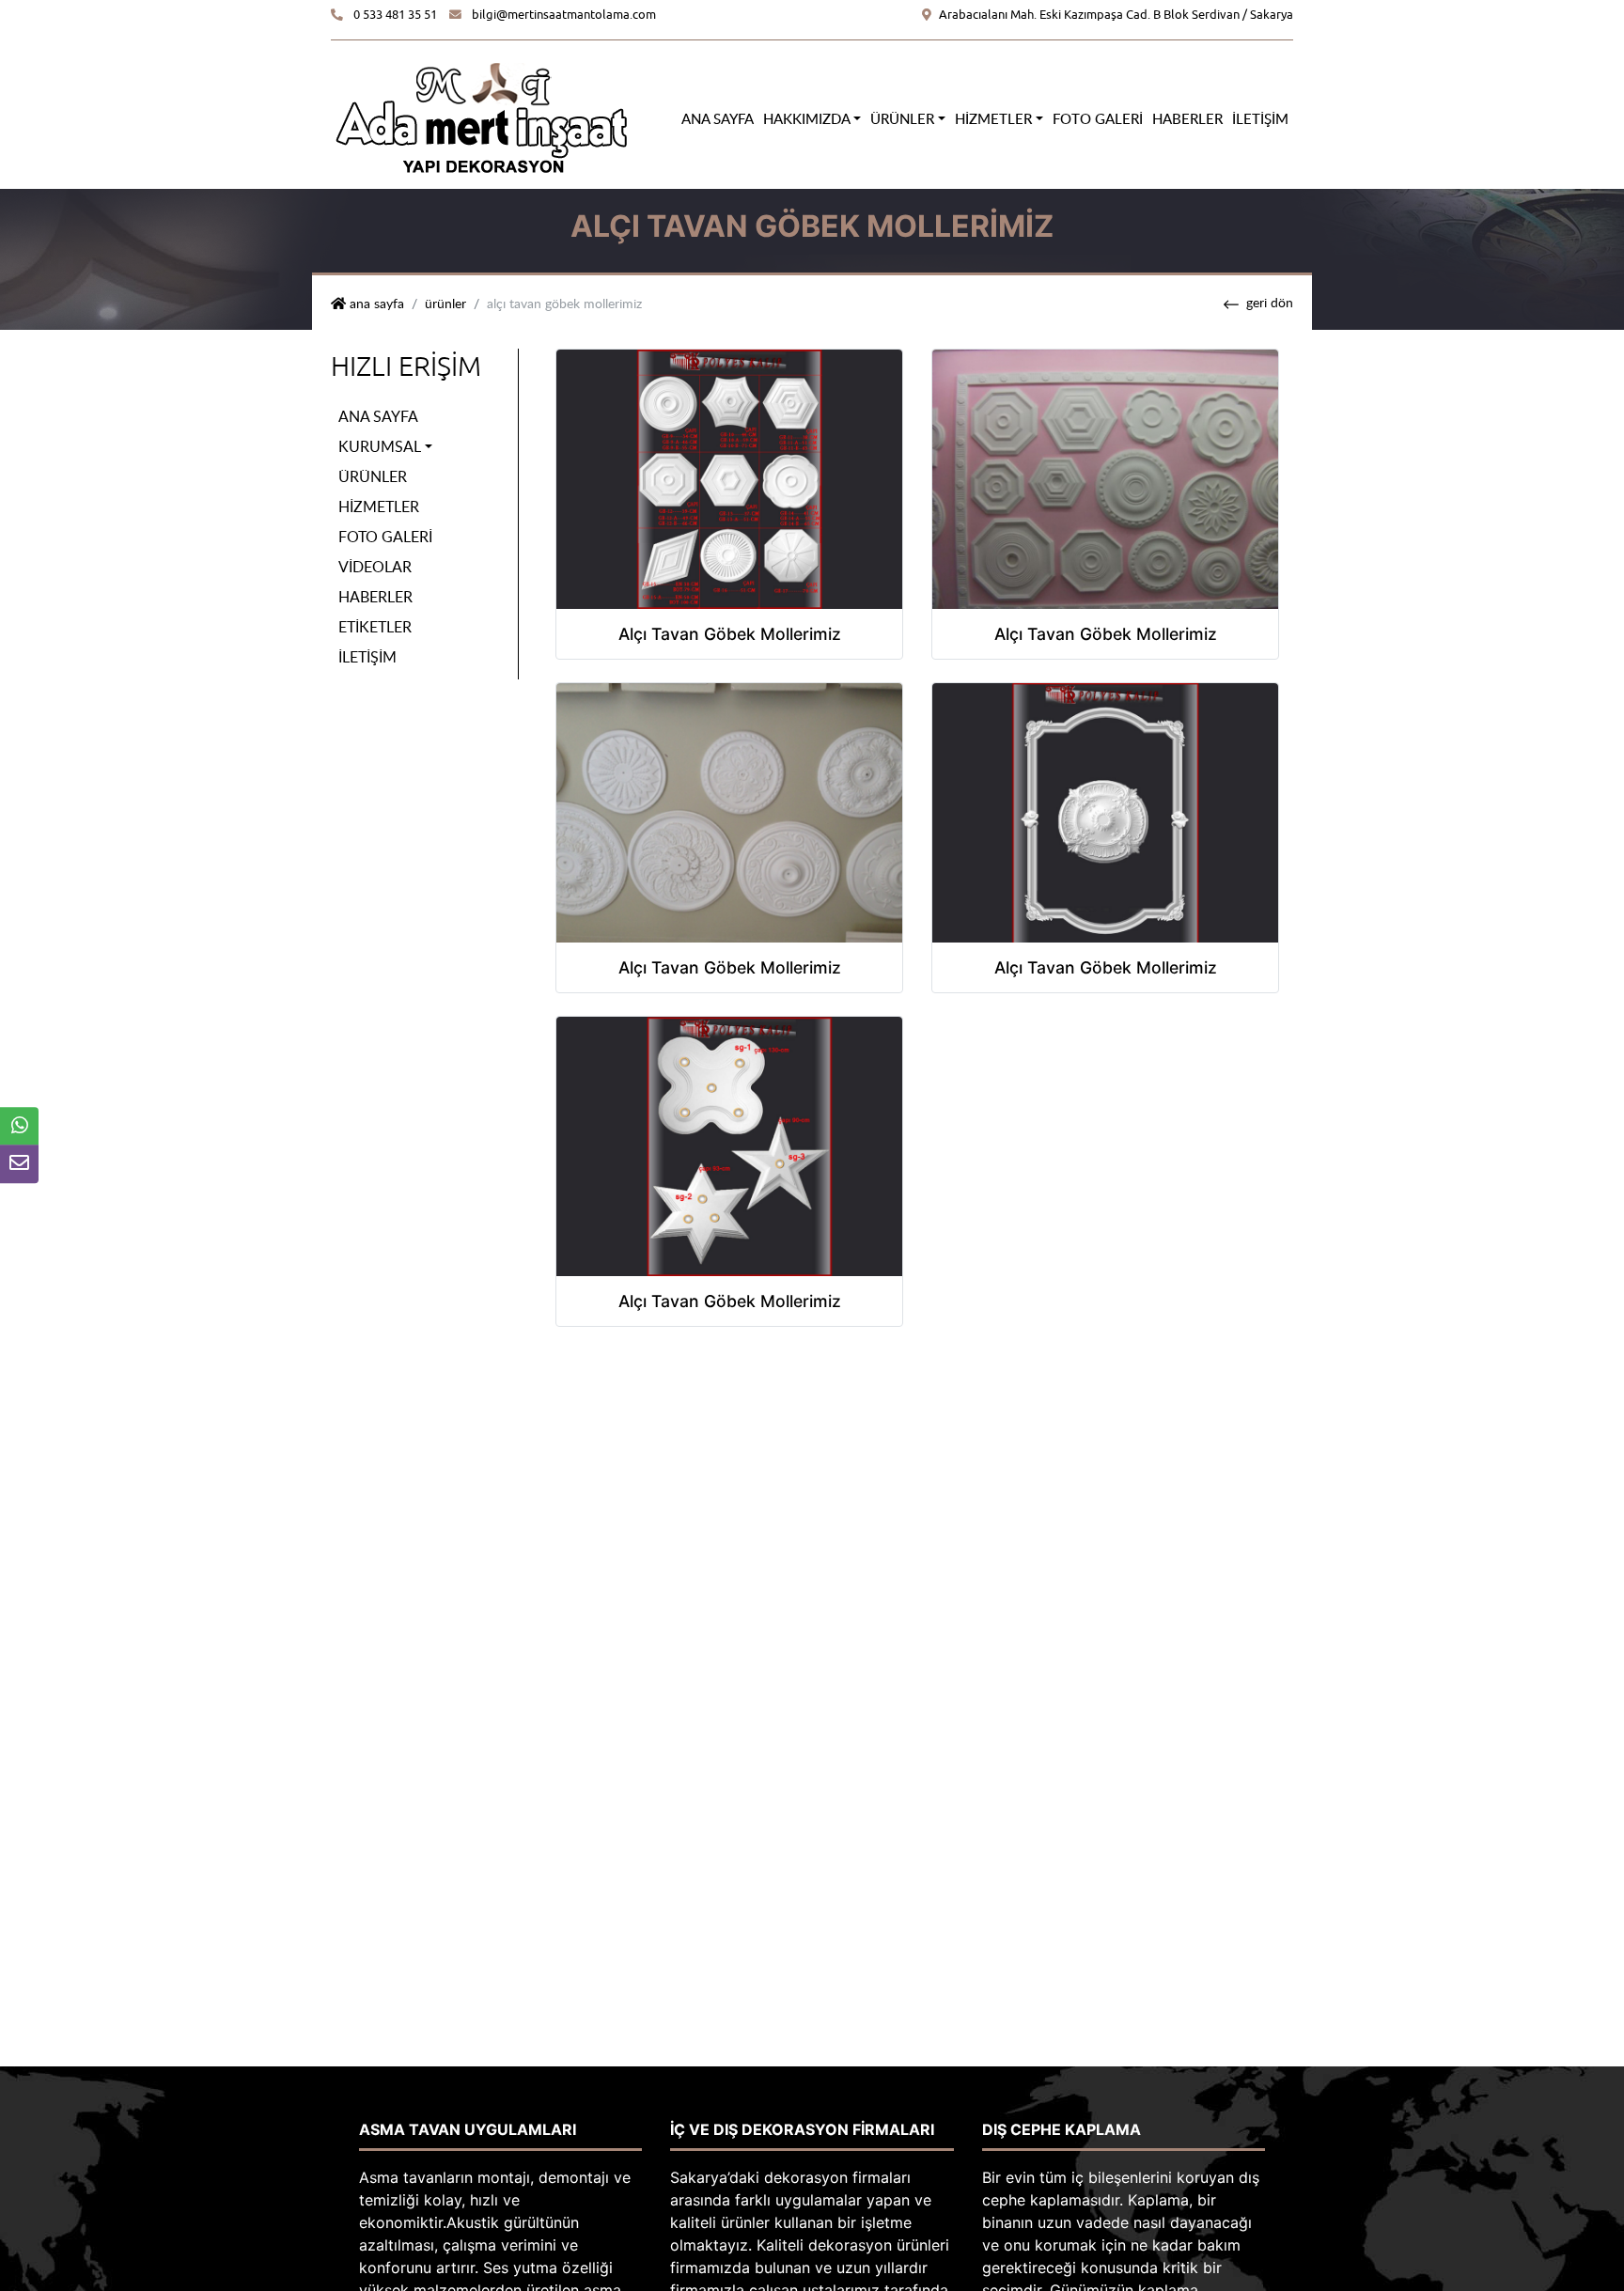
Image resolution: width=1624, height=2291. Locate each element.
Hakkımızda (807, 118)
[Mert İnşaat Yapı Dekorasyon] (481, 117)
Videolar (375, 567)
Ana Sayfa (718, 118)
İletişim (1260, 118)
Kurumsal (380, 446)
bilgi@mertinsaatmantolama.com (564, 15)
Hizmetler (993, 118)
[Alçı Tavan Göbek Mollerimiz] (729, 477)
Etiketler (375, 627)
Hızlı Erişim (406, 367)
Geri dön (1270, 302)
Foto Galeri (1098, 118)
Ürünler (902, 118)
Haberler (1187, 118)
